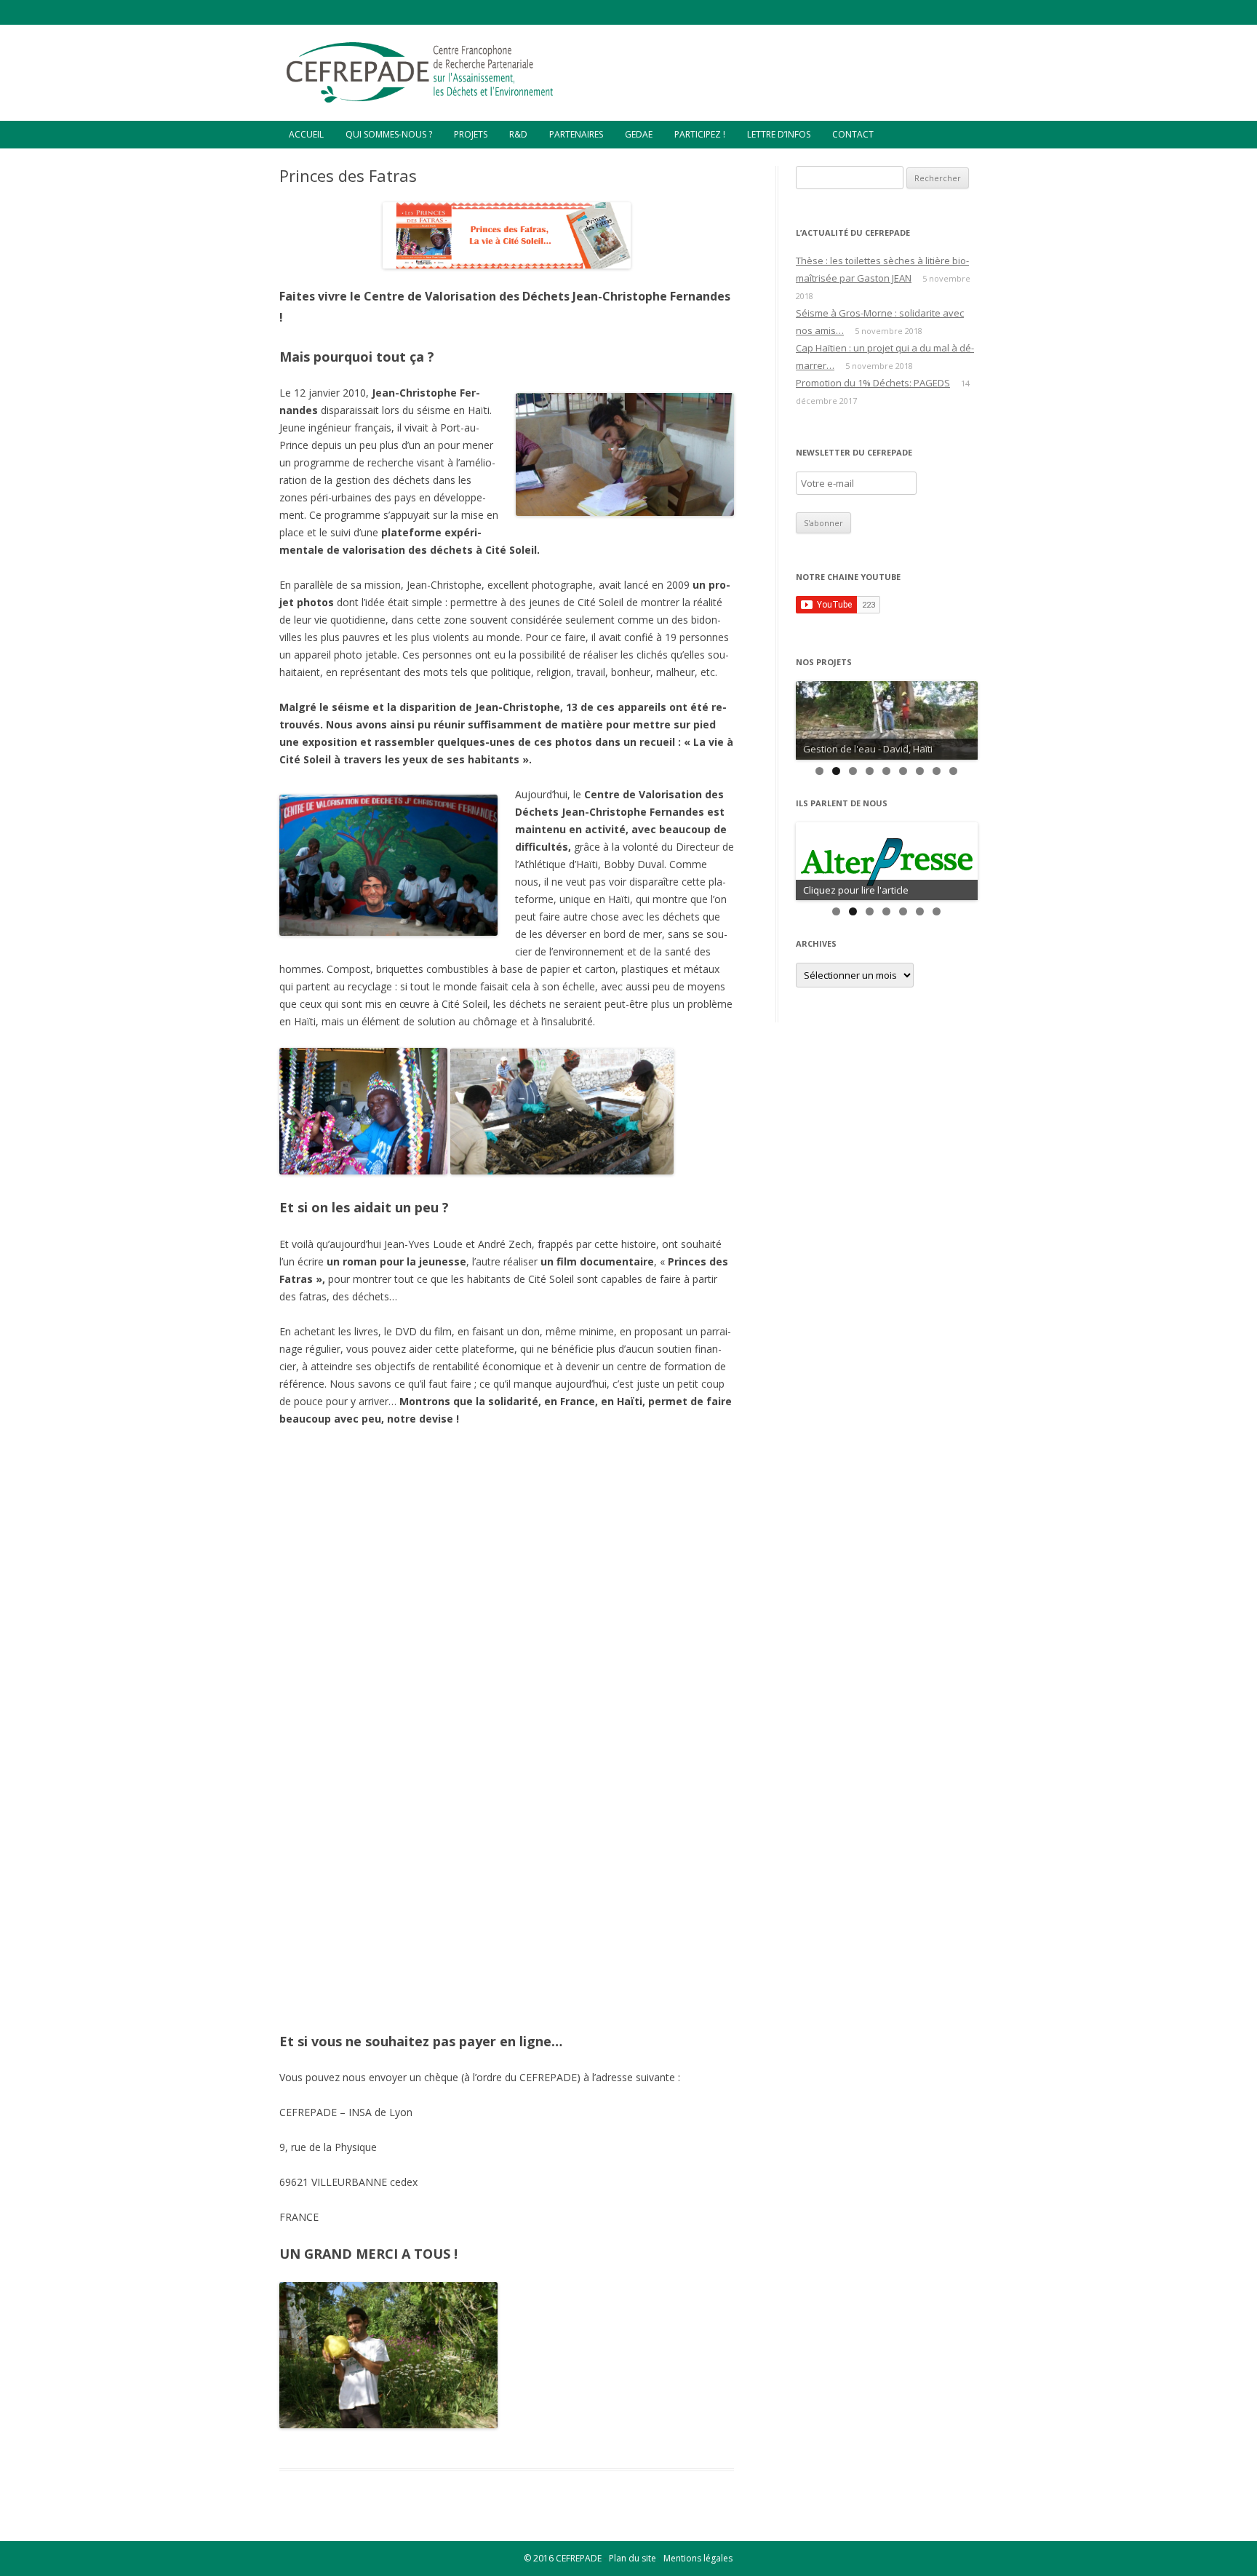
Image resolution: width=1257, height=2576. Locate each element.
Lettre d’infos (779, 134)
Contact (853, 134)
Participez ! (700, 134)
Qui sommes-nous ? (389, 134)
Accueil (306, 134)
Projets (471, 134)
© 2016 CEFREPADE (563, 2558)
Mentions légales (698, 2558)
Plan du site (633, 2558)
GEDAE (639, 134)
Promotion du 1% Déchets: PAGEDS (873, 383)
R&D (518, 134)
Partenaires (576, 134)
